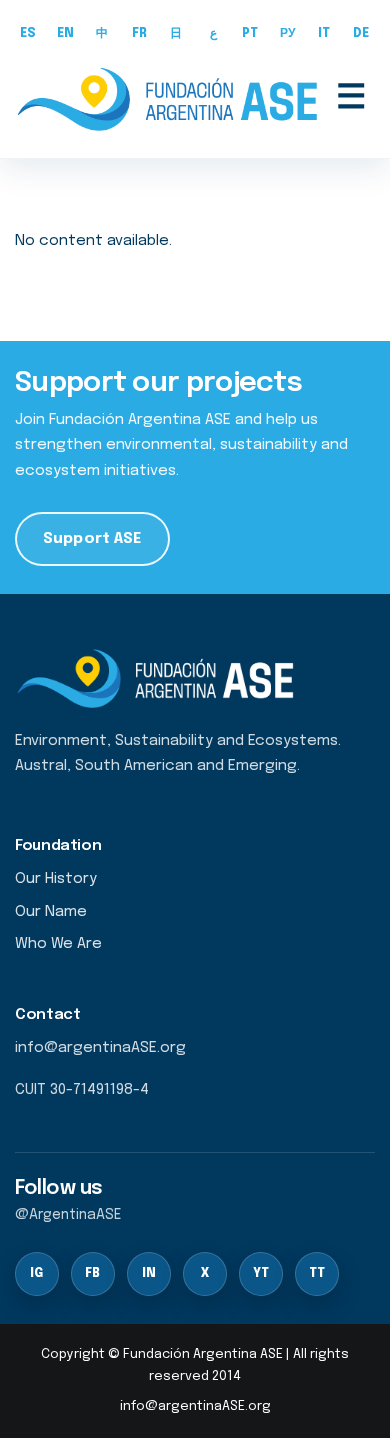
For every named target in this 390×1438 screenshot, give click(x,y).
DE (361, 34)
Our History (56, 879)
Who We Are (58, 944)
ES (28, 34)
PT (250, 34)
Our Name (51, 912)
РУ (288, 34)
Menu (351, 99)
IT (324, 34)
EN (66, 34)
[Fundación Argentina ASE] (171, 99)
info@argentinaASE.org (195, 1406)
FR (140, 34)
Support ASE (92, 539)
